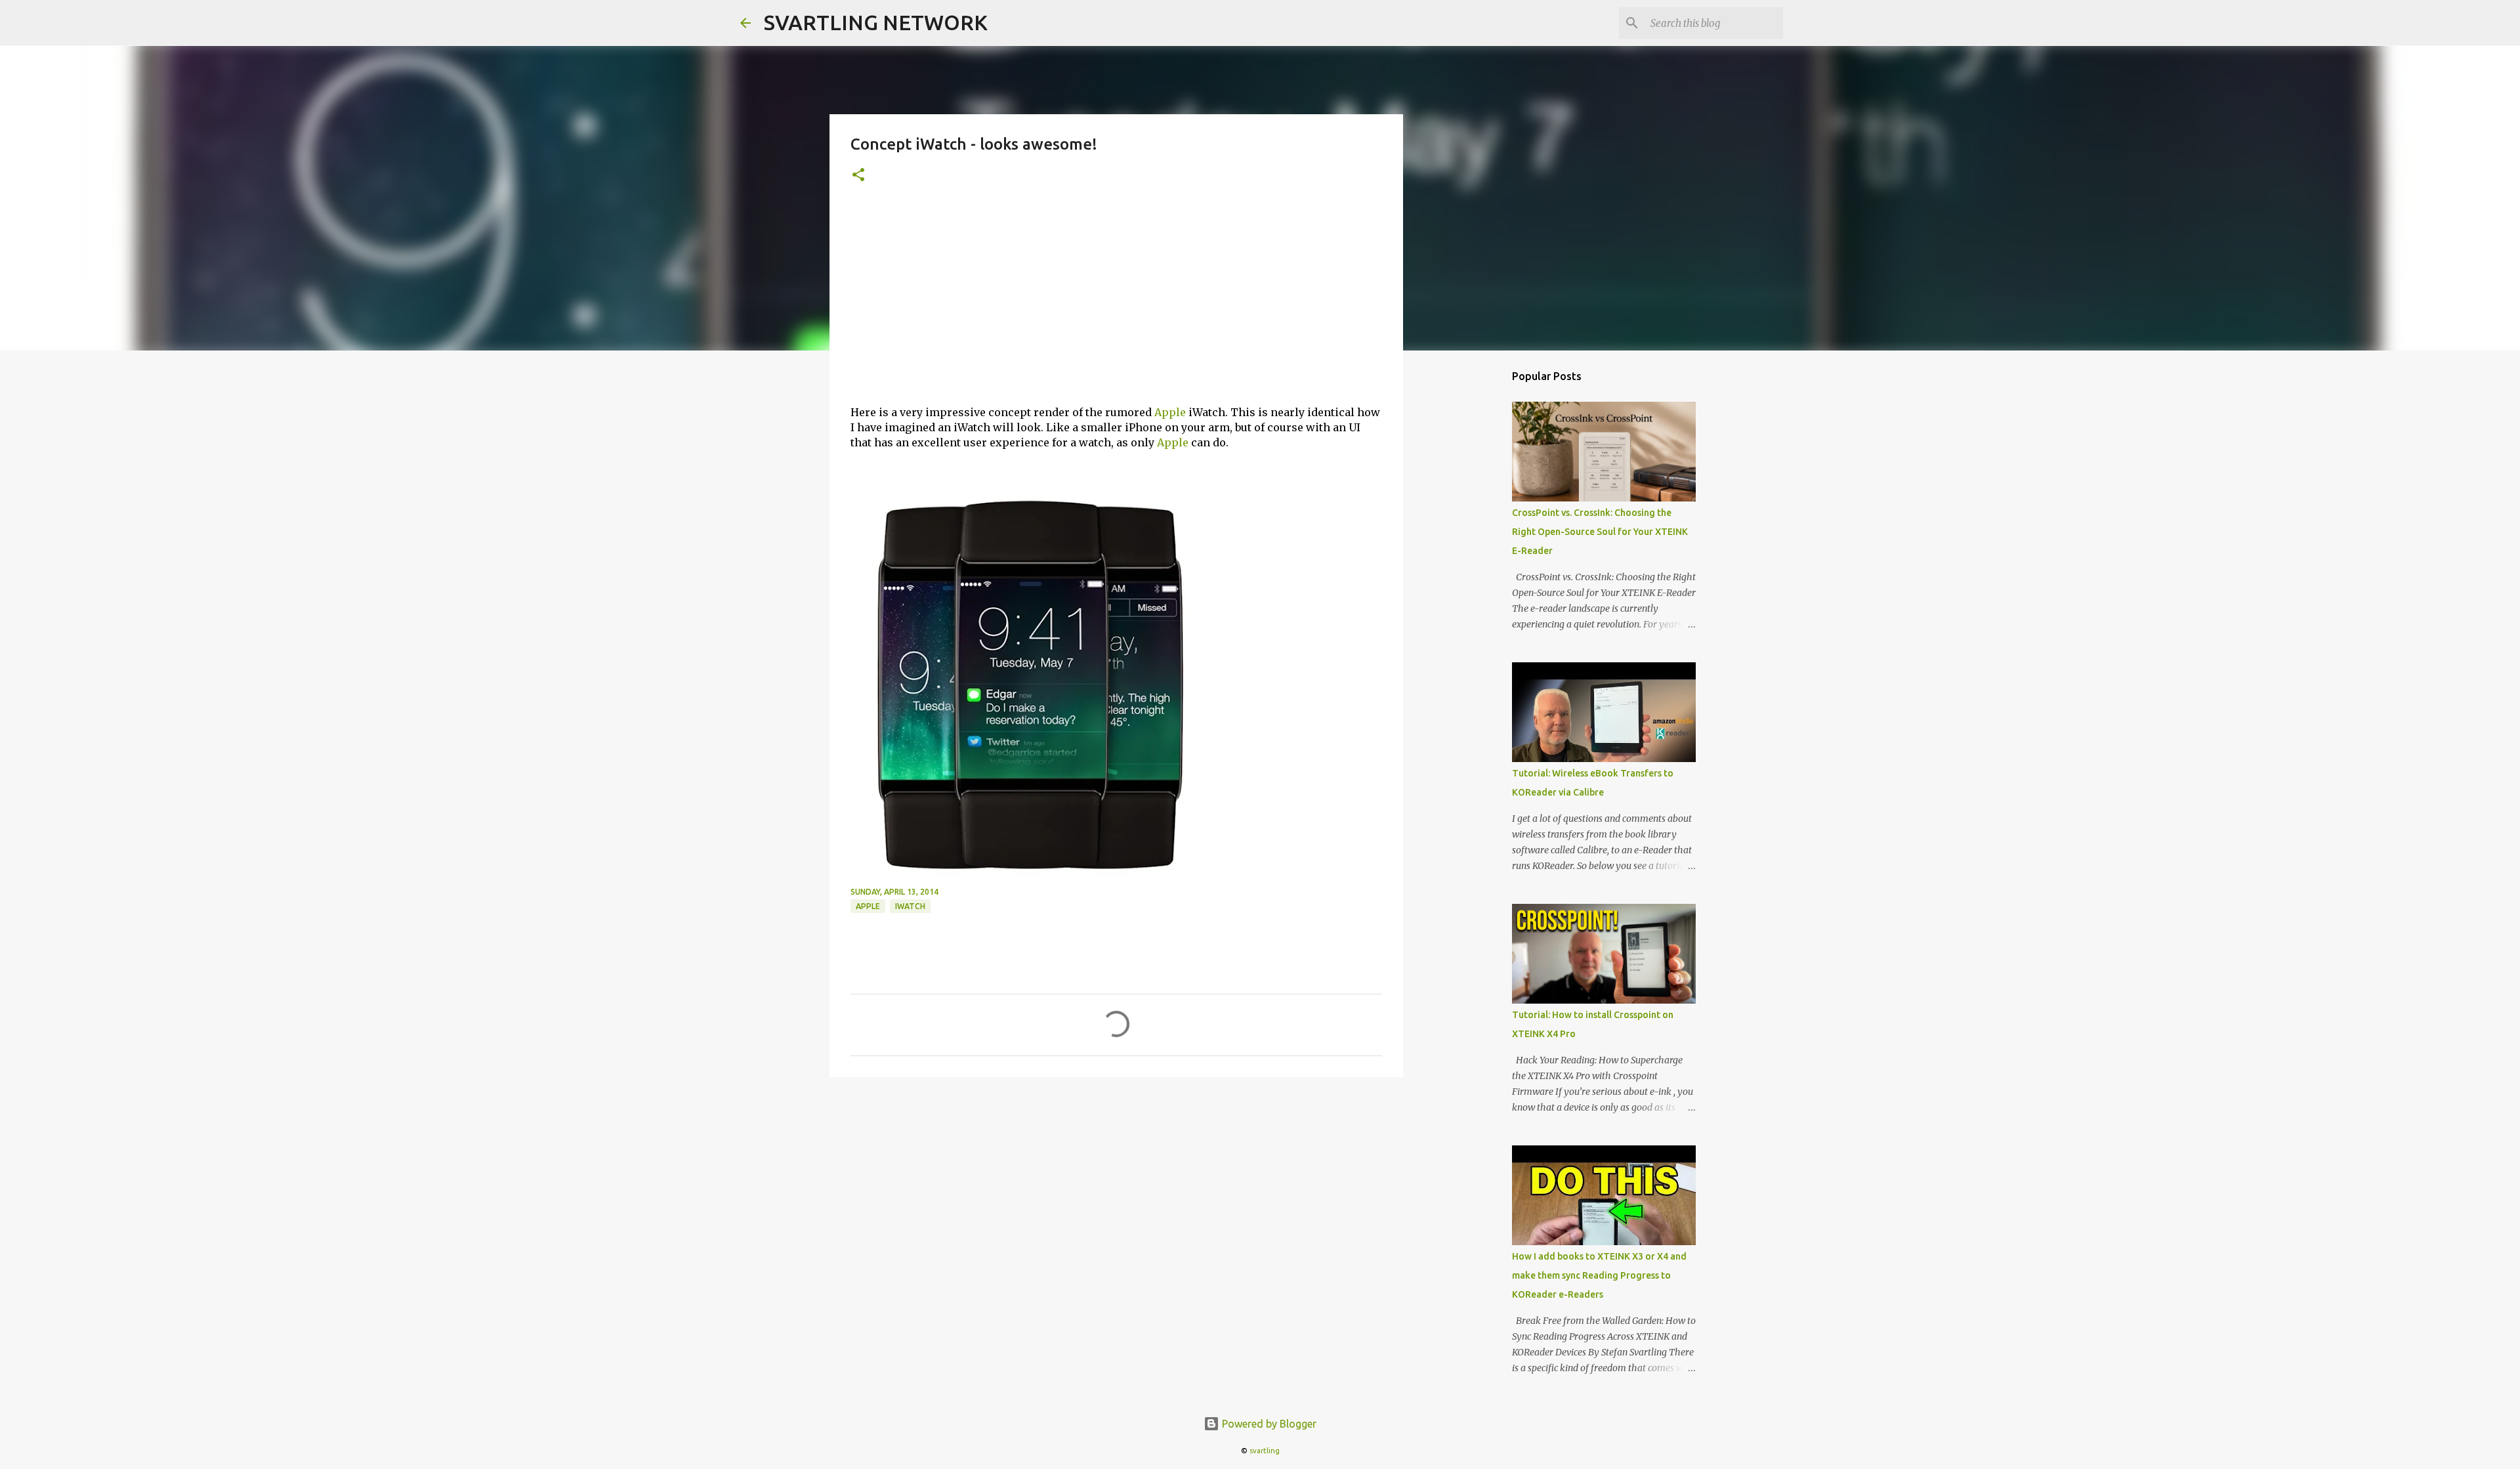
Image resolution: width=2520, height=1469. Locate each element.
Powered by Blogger (1268, 1424)
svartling (1265, 1451)
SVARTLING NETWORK (876, 22)
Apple (1170, 412)
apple (868, 906)
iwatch (910, 906)
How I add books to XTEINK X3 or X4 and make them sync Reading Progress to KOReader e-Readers (1599, 1275)
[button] (858, 176)
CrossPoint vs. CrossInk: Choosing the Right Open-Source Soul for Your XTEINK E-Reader (1600, 532)
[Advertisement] (1116, 303)
